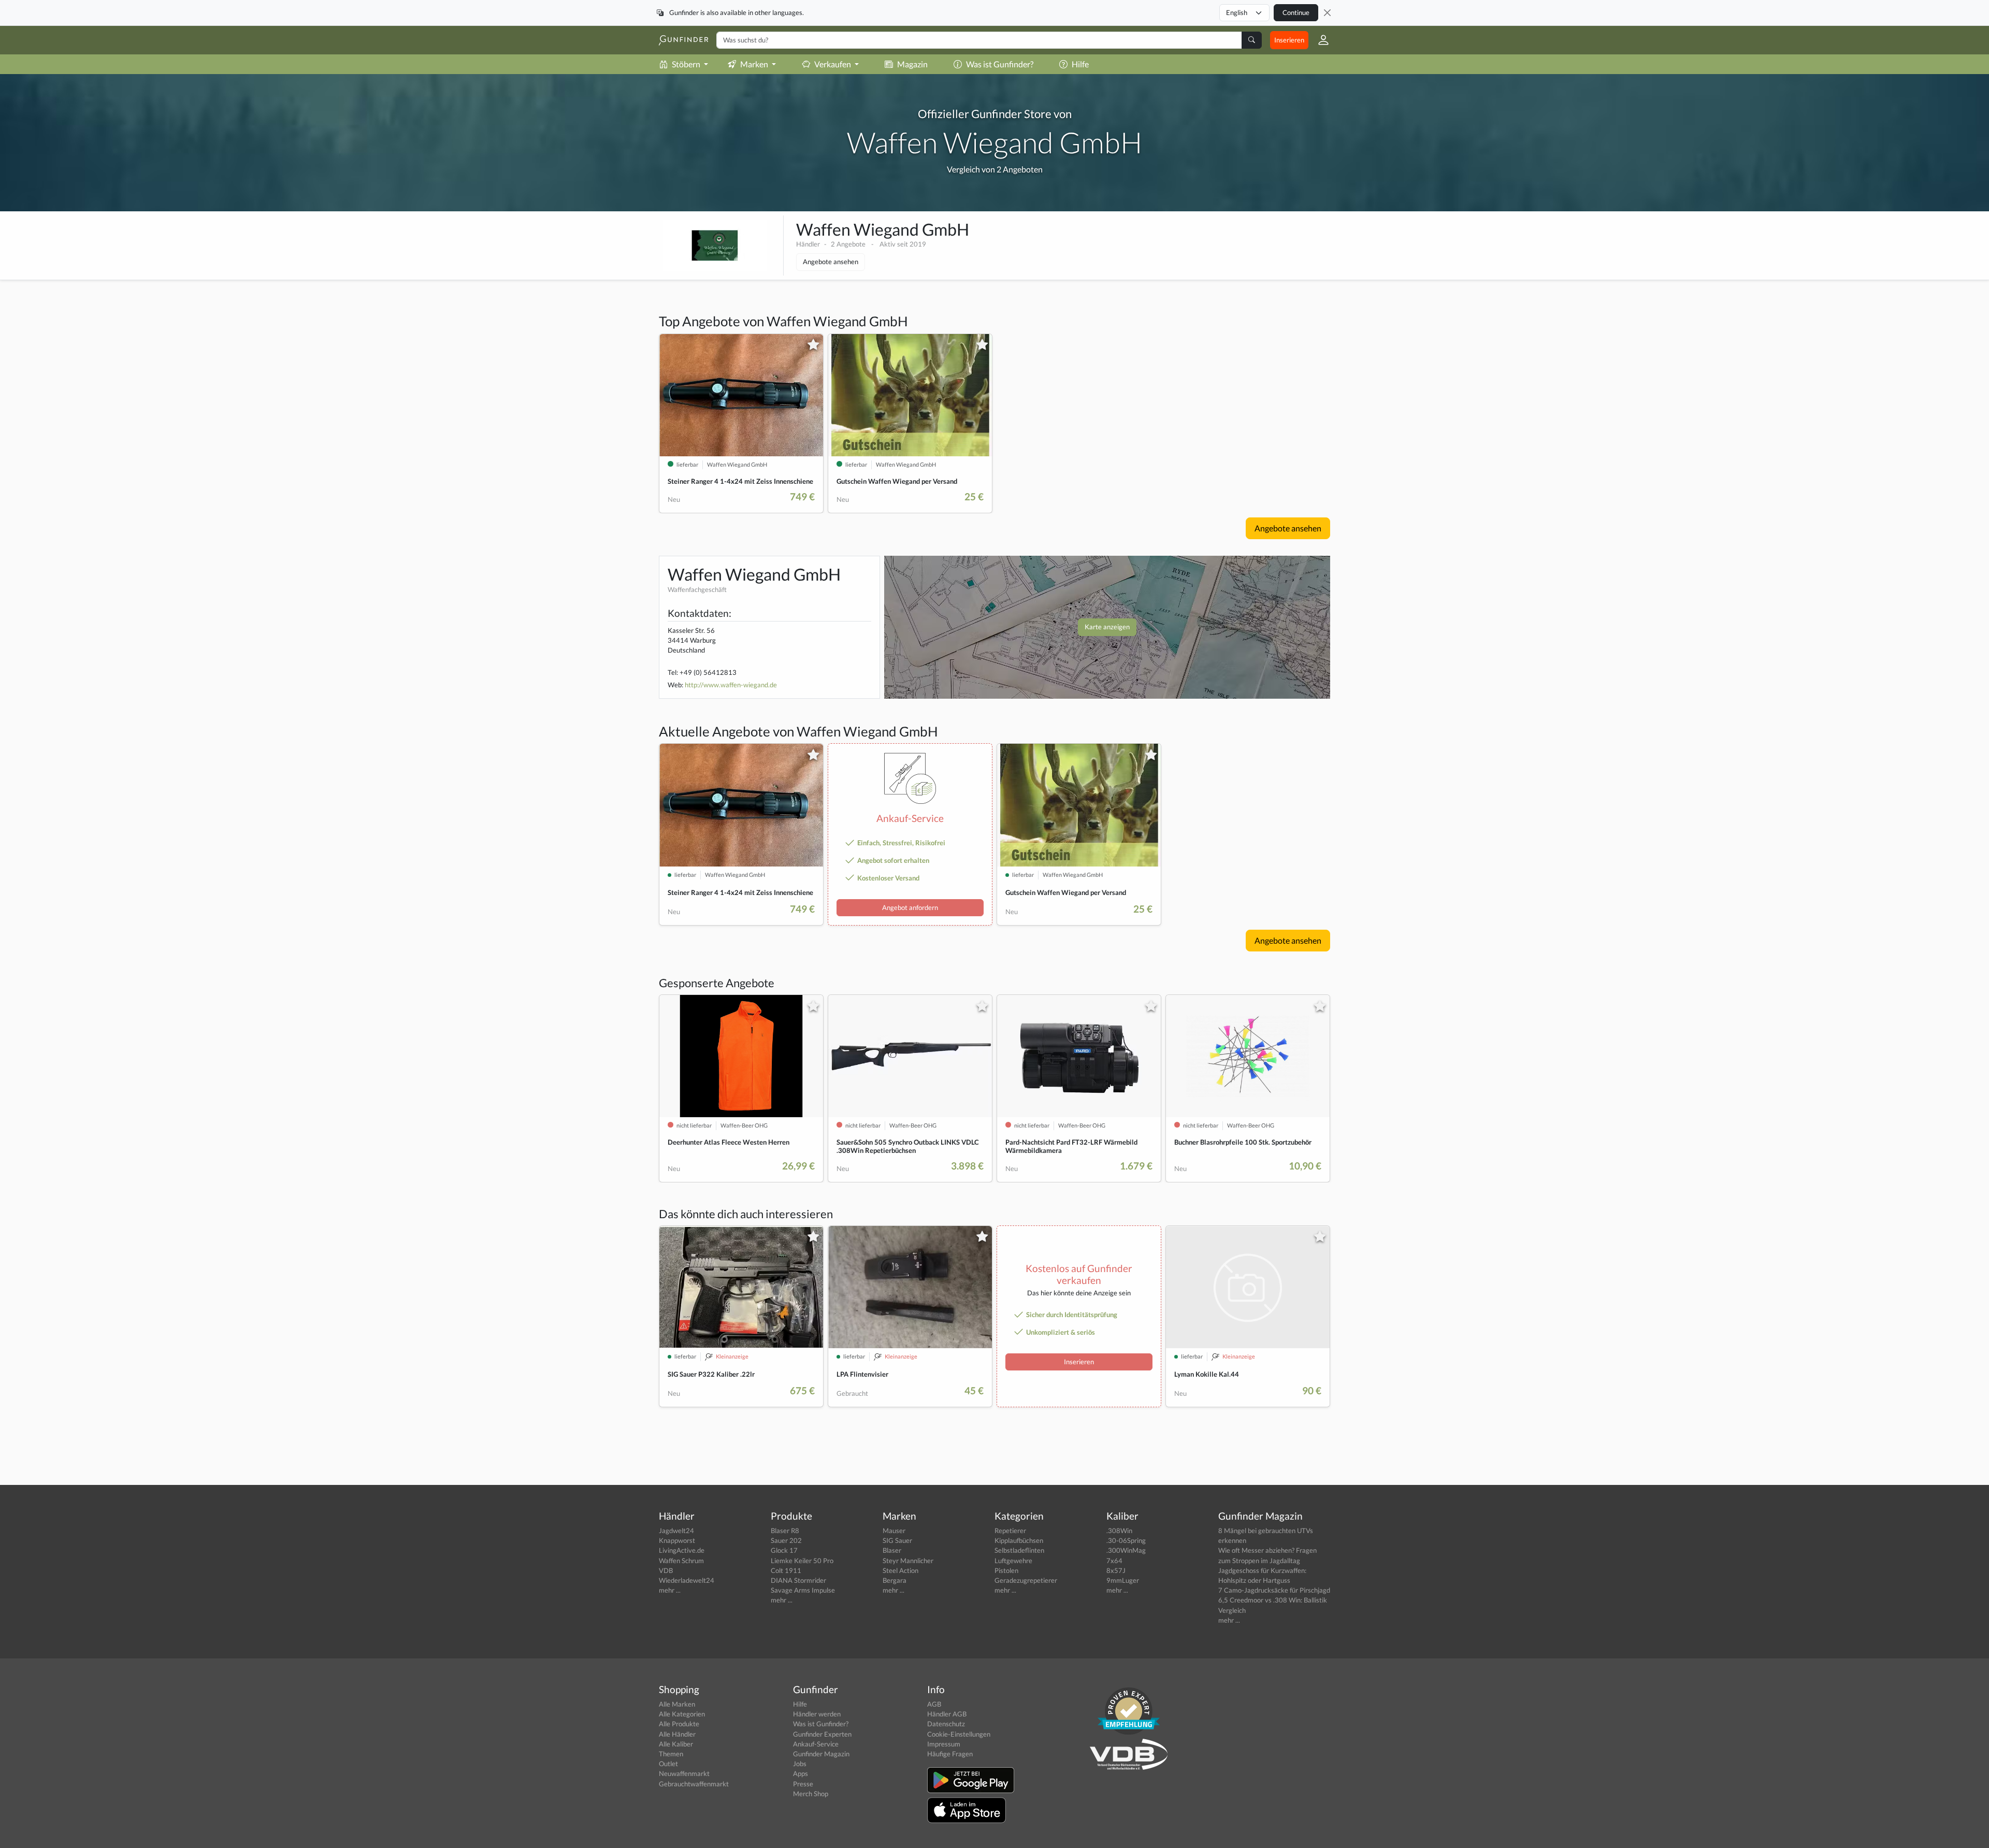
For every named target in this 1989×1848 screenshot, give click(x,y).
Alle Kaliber (676, 1744)
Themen (671, 1754)
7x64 (1114, 1561)
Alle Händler (677, 1734)
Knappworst (677, 1540)
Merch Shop (811, 1794)
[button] (1319, 40)
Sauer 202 (786, 1540)
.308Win (1119, 1531)
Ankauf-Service (816, 1744)
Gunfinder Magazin (821, 1754)
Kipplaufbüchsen (1019, 1540)
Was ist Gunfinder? (1000, 64)
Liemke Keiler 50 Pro (802, 1561)
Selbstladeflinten (1019, 1550)
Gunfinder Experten (822, 1734)
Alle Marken (677, 1704)
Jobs (800, 1764)
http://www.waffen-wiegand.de (731, 685)
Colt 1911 (786, 1570)
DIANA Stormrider (798, 1580)
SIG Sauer (897, 1540)
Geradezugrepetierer (1026, 1580)
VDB (666, 1570)
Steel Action (900, 1570)
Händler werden (817, 1714)
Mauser (894, 1531)
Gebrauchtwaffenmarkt (694, 1784)
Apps (801, 1773)
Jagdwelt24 (676, 1531)
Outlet (668, 1764)
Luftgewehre (1013, 1561)
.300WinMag (1126, 1550)
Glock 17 (784, 1550)
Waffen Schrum (681, 1561)
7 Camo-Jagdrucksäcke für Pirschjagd (1274, 1590)
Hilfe (1080, 64)
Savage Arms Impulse (803, 1590)
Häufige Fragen (950, 1754)
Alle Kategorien (682, 1714)
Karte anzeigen (1107, 627)
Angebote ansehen (831, 262)
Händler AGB (947, 1714)
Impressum (944, 1744)
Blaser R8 (785, 1531)
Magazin (912, 64)
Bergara (895, 1580)
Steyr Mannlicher (908, 1561)
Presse (803, 1784)
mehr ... (670, 1590)
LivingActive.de (682, 1550)
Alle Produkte (679, 1724)
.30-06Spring (1126, 1540)
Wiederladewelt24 (687, 1580)
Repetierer (1010, 1531)
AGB (934, 1704)
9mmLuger (1123, 1580)
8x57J (1116, 1570)
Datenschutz (946, 1724)
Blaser (892, 1550)
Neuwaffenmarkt (684, 1773)
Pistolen (1006, 1570)
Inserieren (1289, 40)
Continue (1296, 12)
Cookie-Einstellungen (959, 1734)
